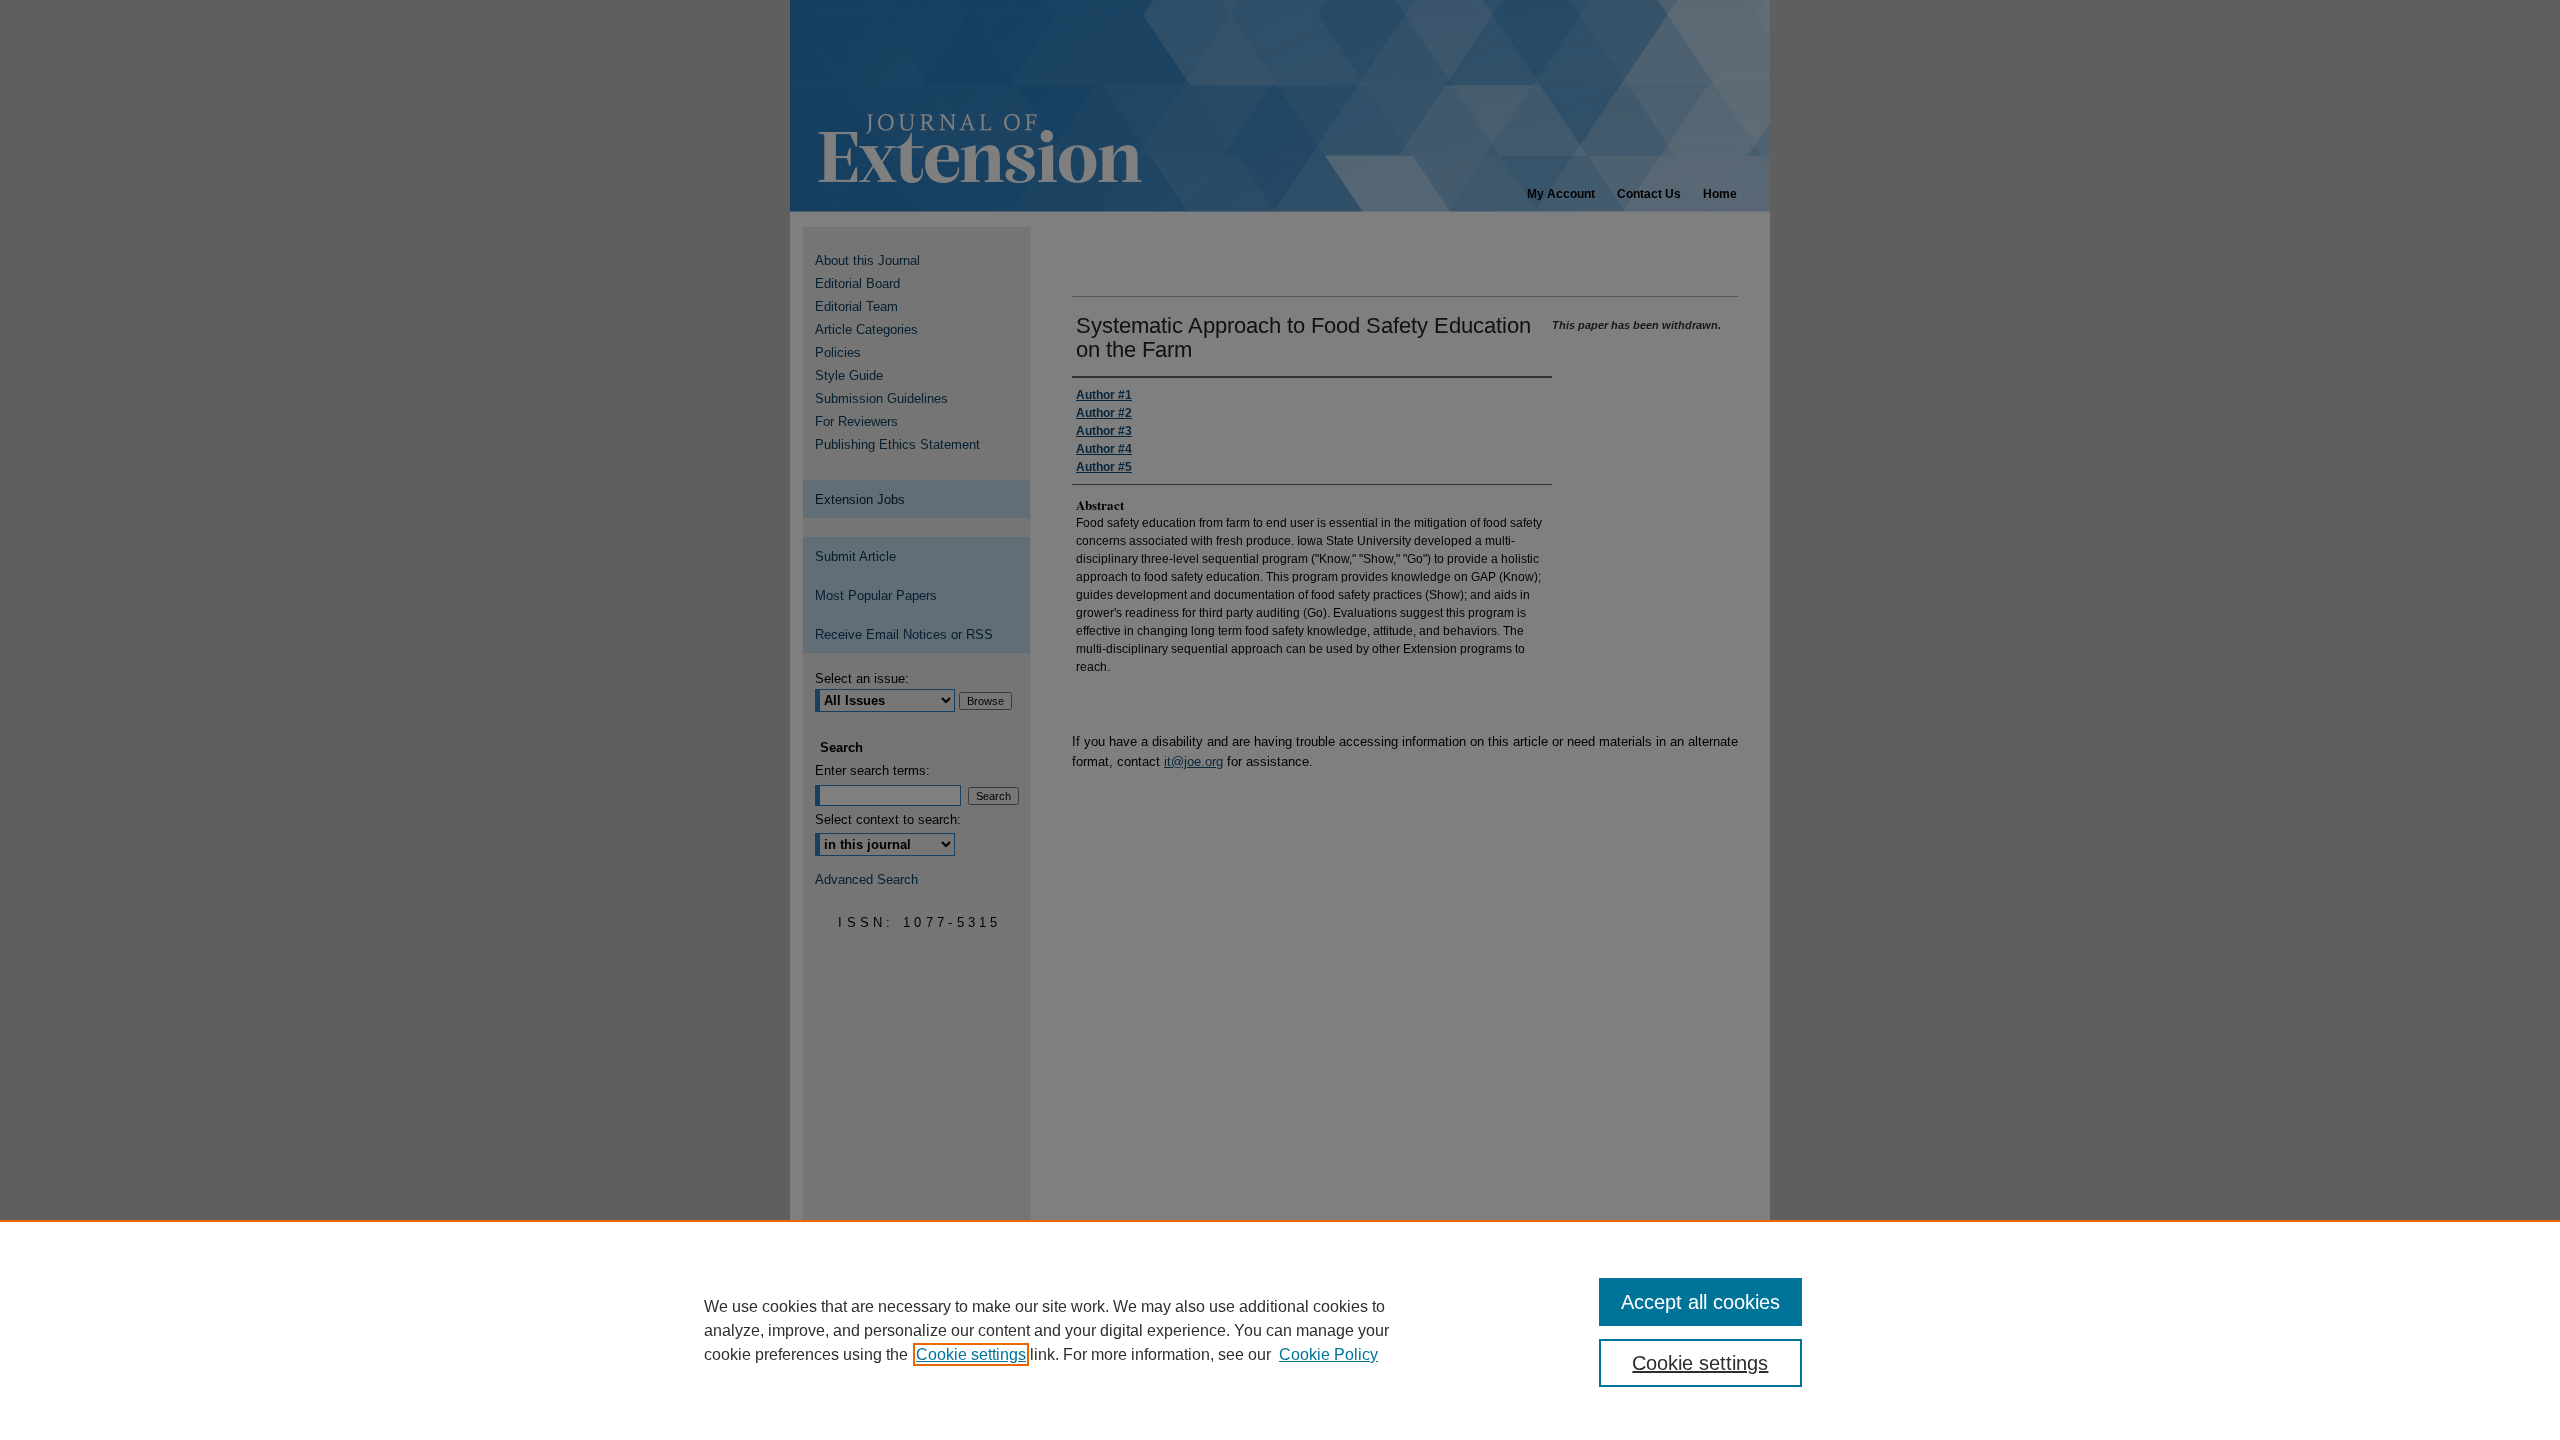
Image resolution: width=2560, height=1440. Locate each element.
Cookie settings (971, 1354)
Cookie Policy (1328, 1354)
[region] (1280, 1330)
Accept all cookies (1700, 1302)
